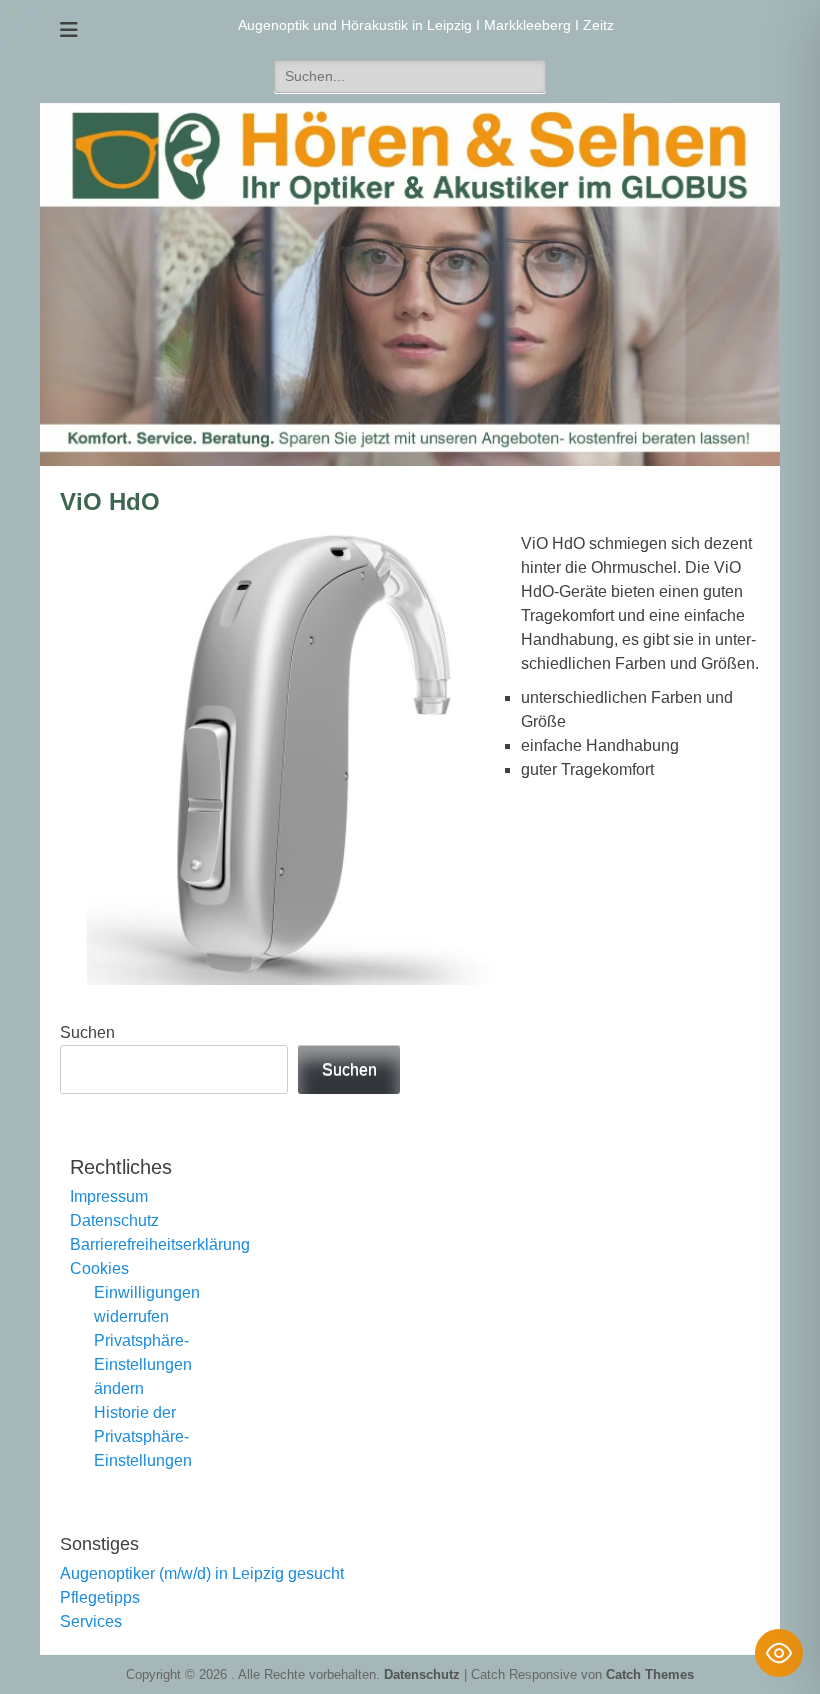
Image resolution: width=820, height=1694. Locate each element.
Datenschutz (114, 1220)
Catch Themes (650, 1674)
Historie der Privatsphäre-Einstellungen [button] (143, 1436)
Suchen (87, 1032)
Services (91, 1621)
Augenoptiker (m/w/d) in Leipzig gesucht (202, 1573)
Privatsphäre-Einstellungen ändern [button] (143, 1364)
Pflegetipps (100, 1597)
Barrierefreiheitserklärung (160, 1244)
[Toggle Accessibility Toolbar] (779, 1653)
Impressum (109, 1196)
